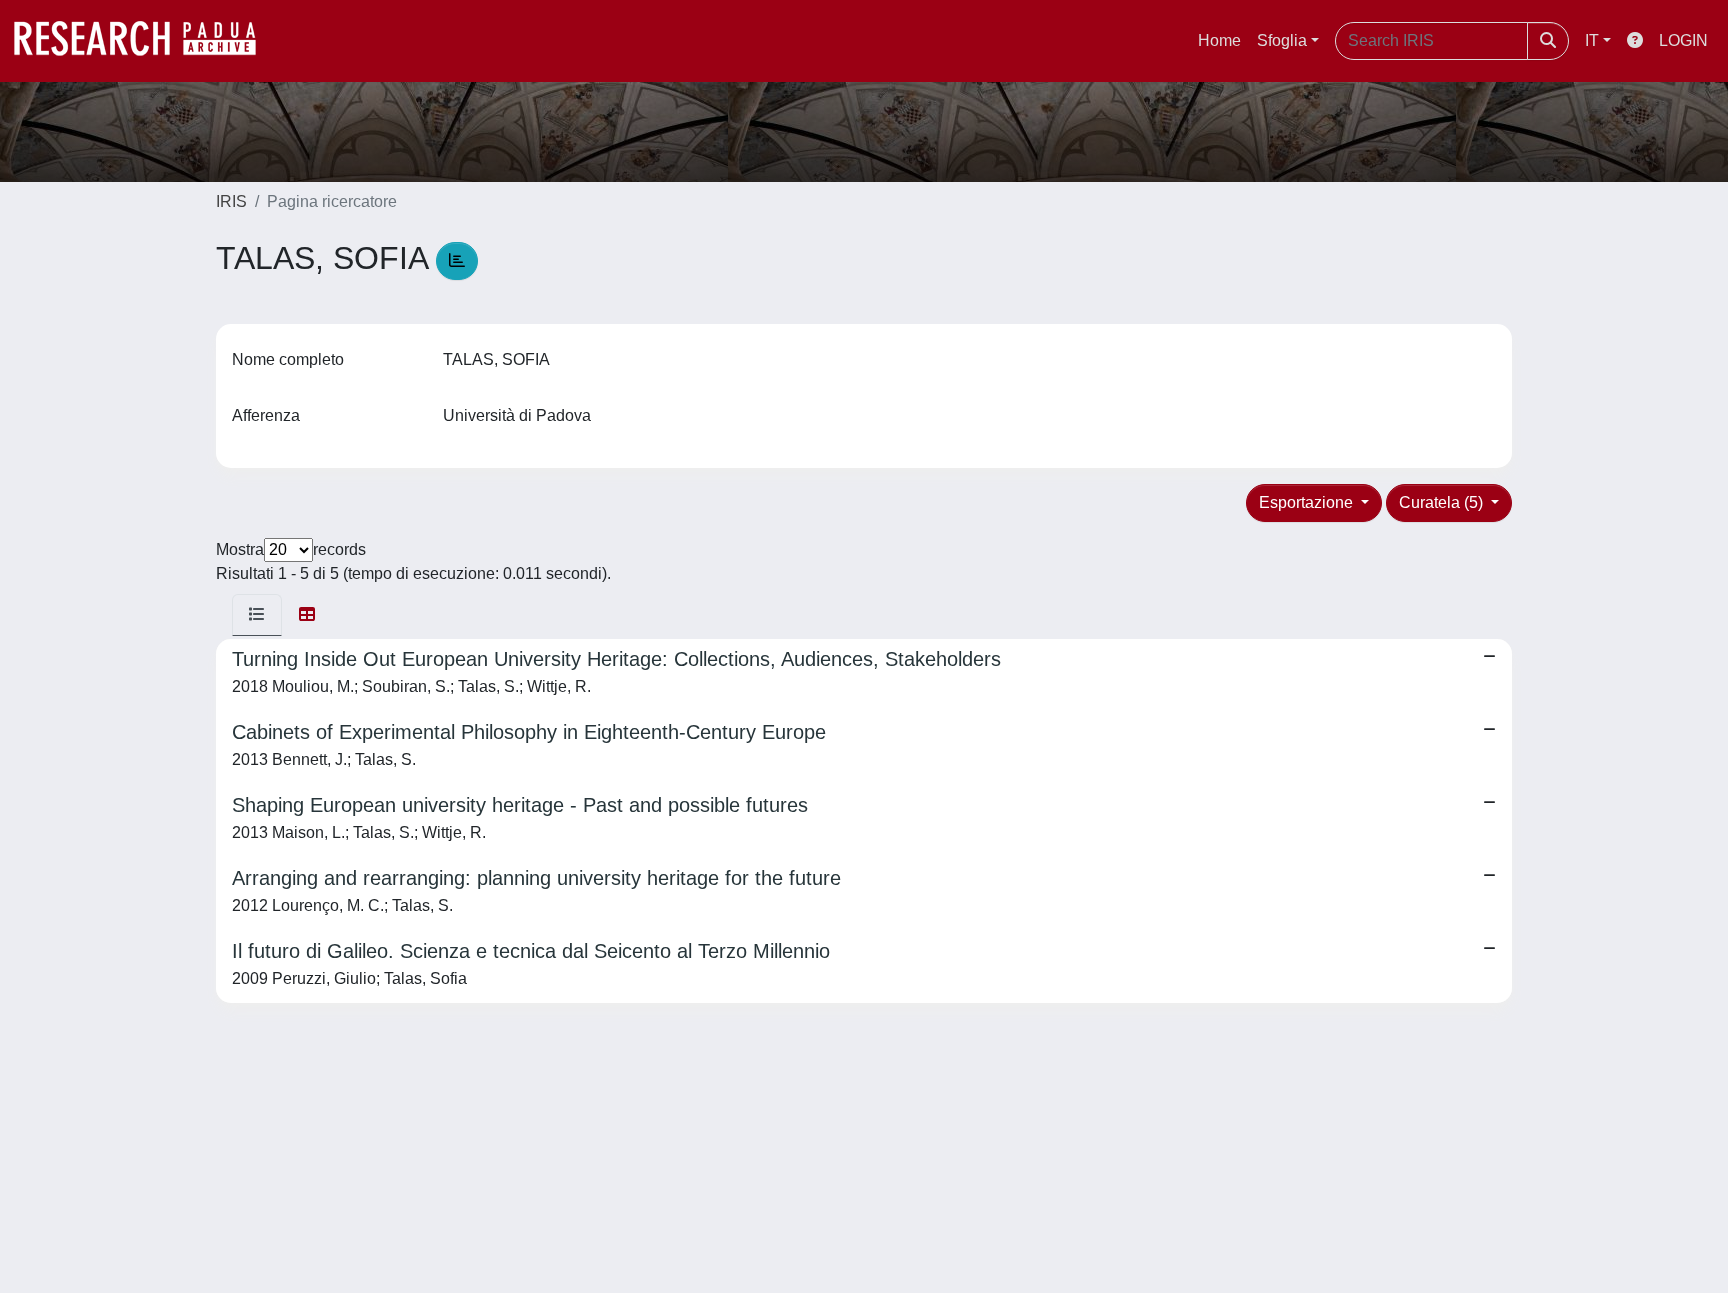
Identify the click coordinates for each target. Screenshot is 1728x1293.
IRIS (231, 201)
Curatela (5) (1443, 502)
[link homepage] (145, 41)
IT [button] (1592, 40)
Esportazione (1308, 502)
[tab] (257, 615)
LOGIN (1683, 40)
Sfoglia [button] (1282, 40)
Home (1219, 40)
